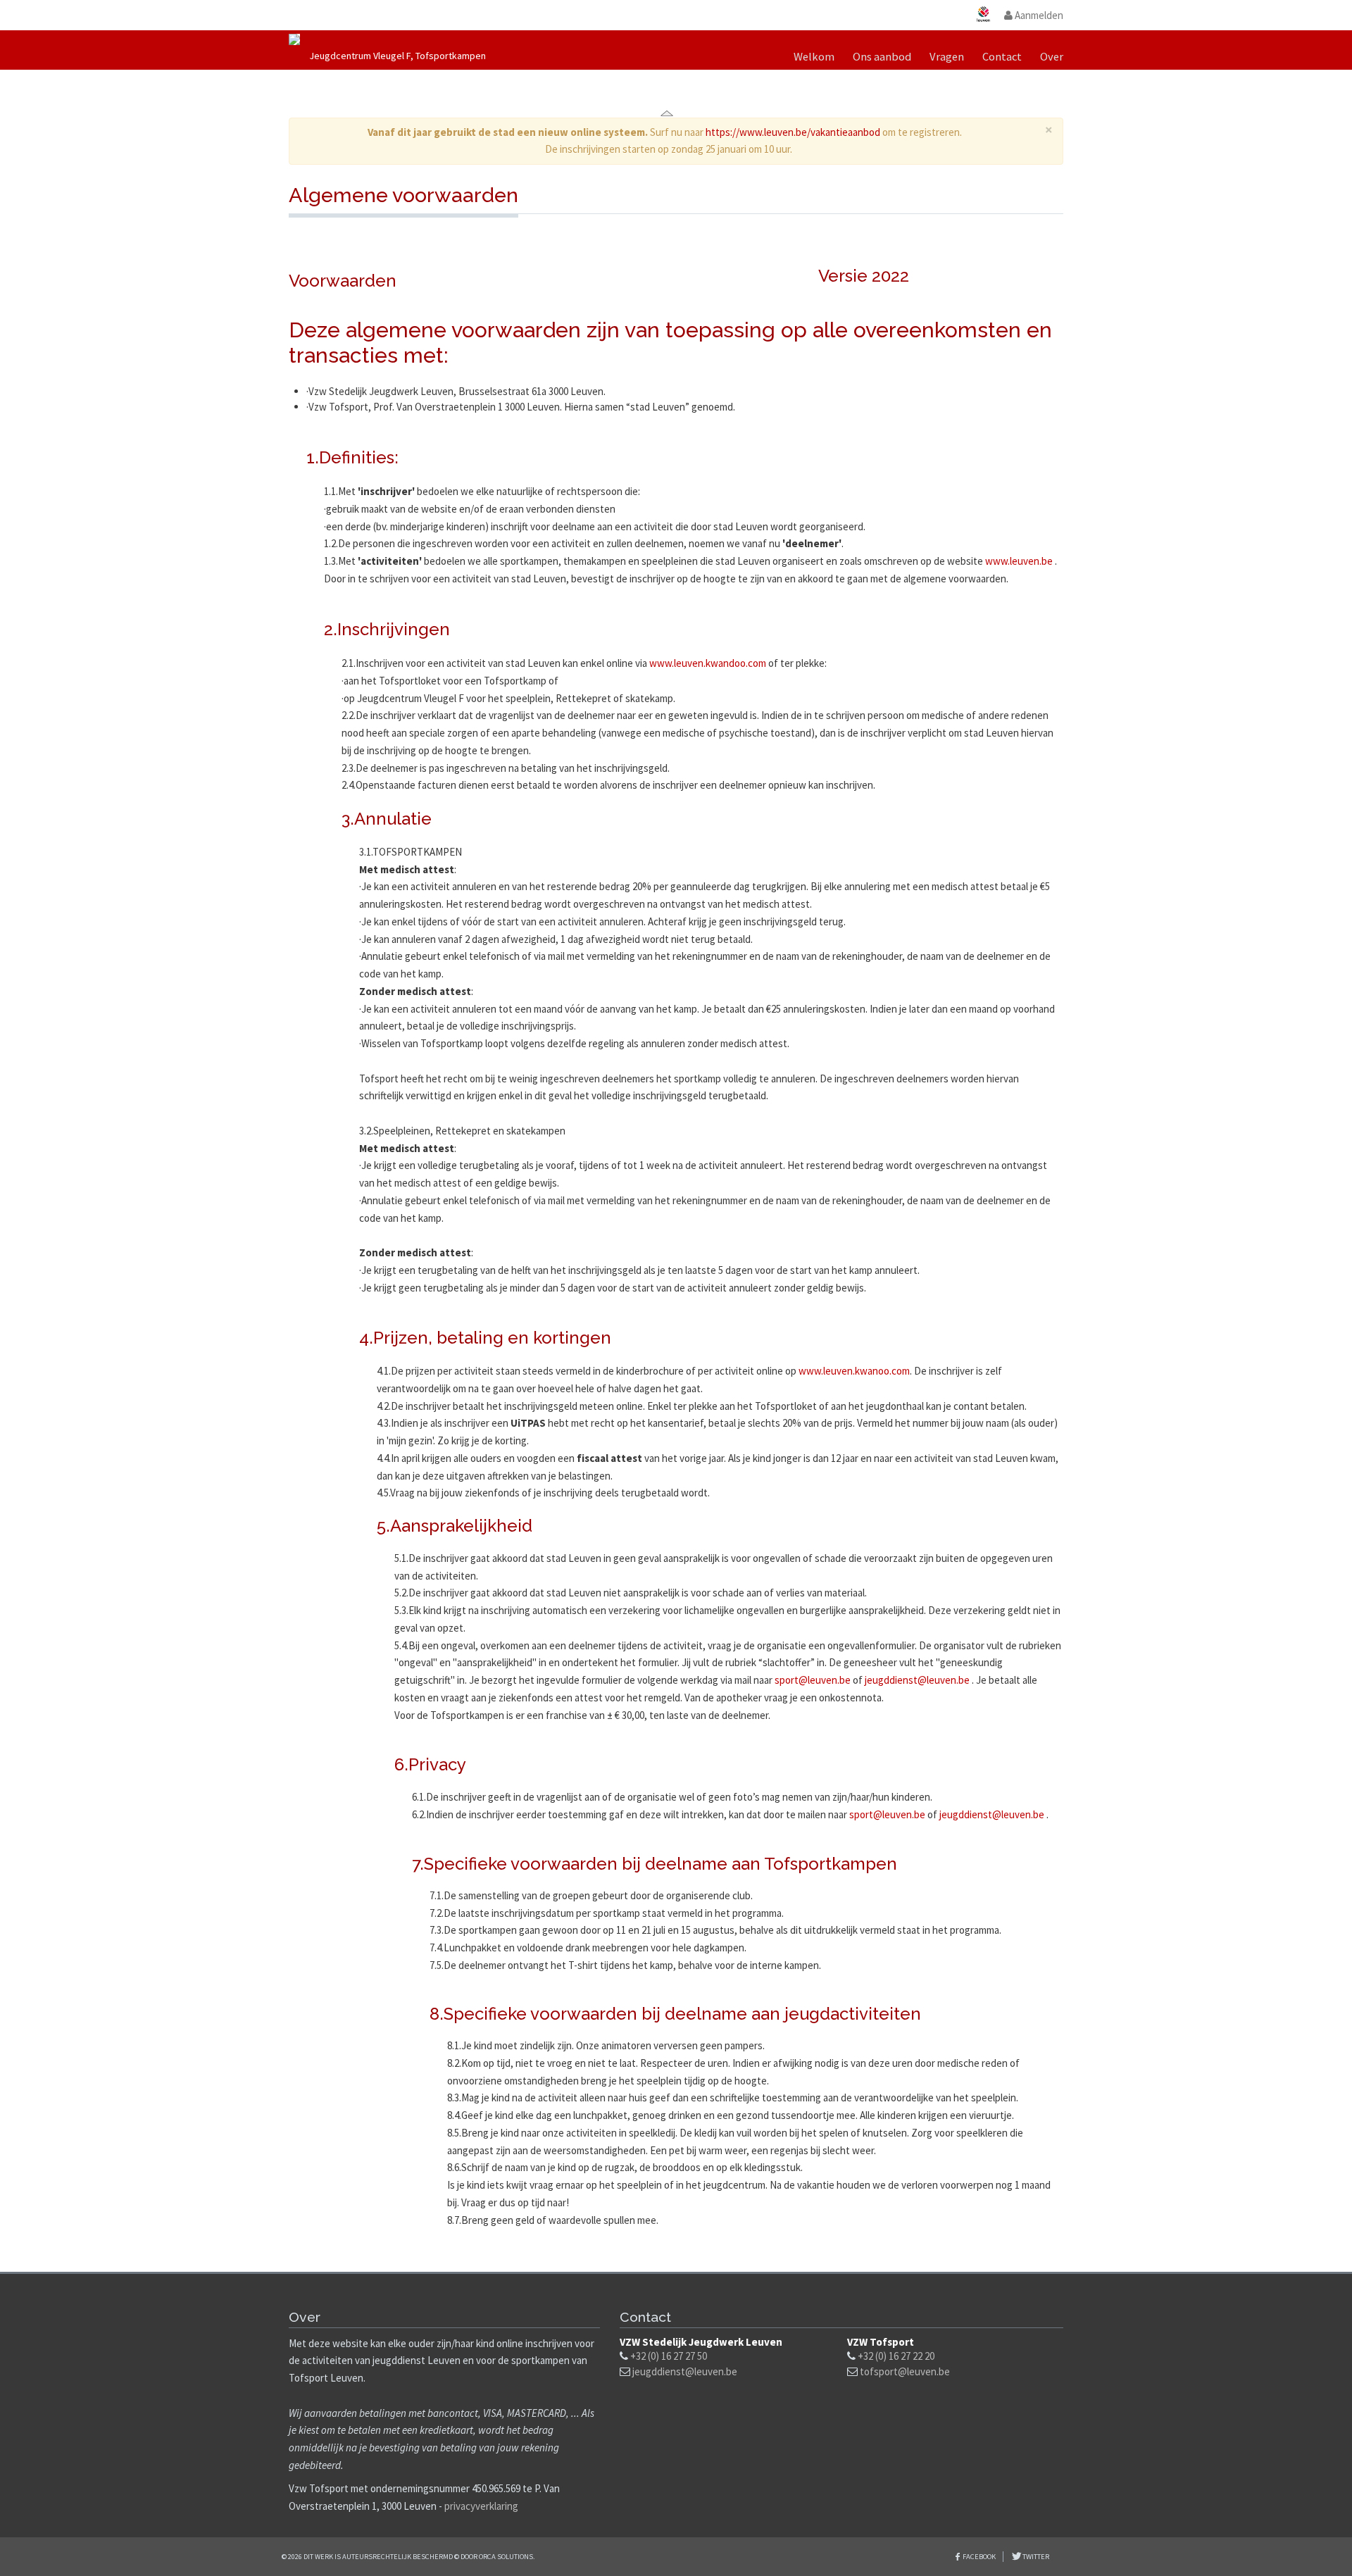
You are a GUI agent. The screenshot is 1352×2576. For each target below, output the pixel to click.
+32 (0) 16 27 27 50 (669, 2356)
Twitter (1035, 2557)
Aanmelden (1038, 15)
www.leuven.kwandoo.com (708, 663)
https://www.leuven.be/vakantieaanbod (793, 132)
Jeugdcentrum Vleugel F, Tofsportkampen (398, 56)
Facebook (979, 2557)
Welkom (814, 57)
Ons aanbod (882, 57)
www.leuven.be (1019, 561)
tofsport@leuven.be (905, 2371)
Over (1052, 57)
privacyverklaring (481, 2506)
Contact (1002, 57)
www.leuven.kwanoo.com (854, 1371)
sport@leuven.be (813, 1680)
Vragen (947, 57)
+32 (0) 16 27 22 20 (896, 2356)
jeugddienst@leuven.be (917, 1680)
